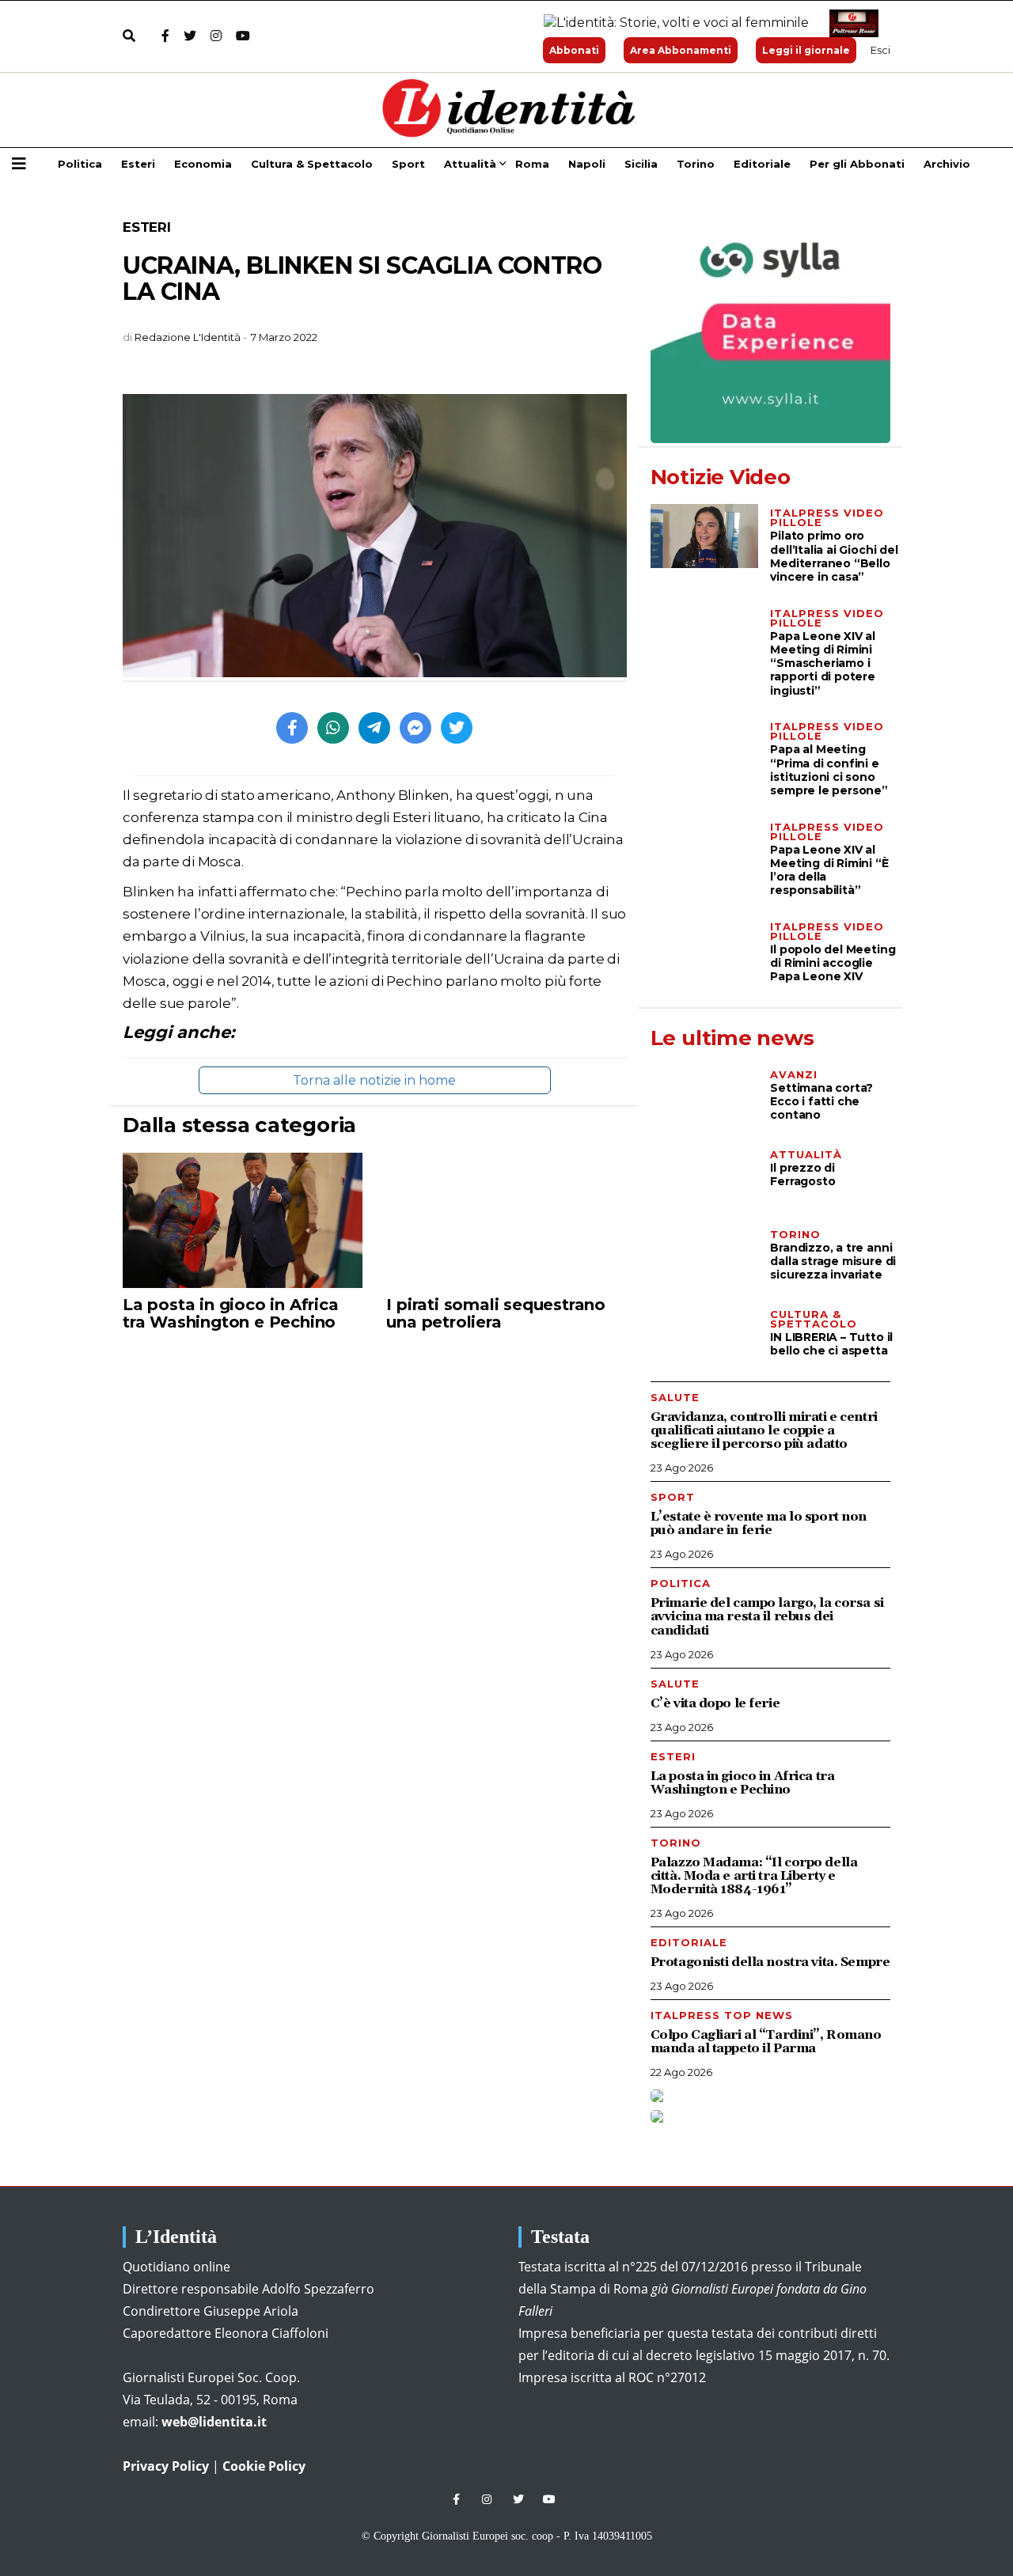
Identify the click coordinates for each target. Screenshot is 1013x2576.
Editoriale (762, 164)
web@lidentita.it (214, 2422)
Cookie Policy (264, 2466)
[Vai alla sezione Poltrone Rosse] (851, 23)
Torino (696, 164)
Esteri (138, 164)
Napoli (587, 164)
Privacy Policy (166, 2466)
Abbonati (574, 50)
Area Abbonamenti (681, 50)
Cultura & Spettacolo (312, 164)
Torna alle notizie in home (374, 1080)
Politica (80, 164)
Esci (880, 50)
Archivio (947, 164)
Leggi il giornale (806, 50)
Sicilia (641, 164)
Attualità (470, 164)
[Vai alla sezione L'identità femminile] (670, 23)
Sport (408, 164)
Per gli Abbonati (857, 164)
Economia (203, 164)
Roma (532, 164)
